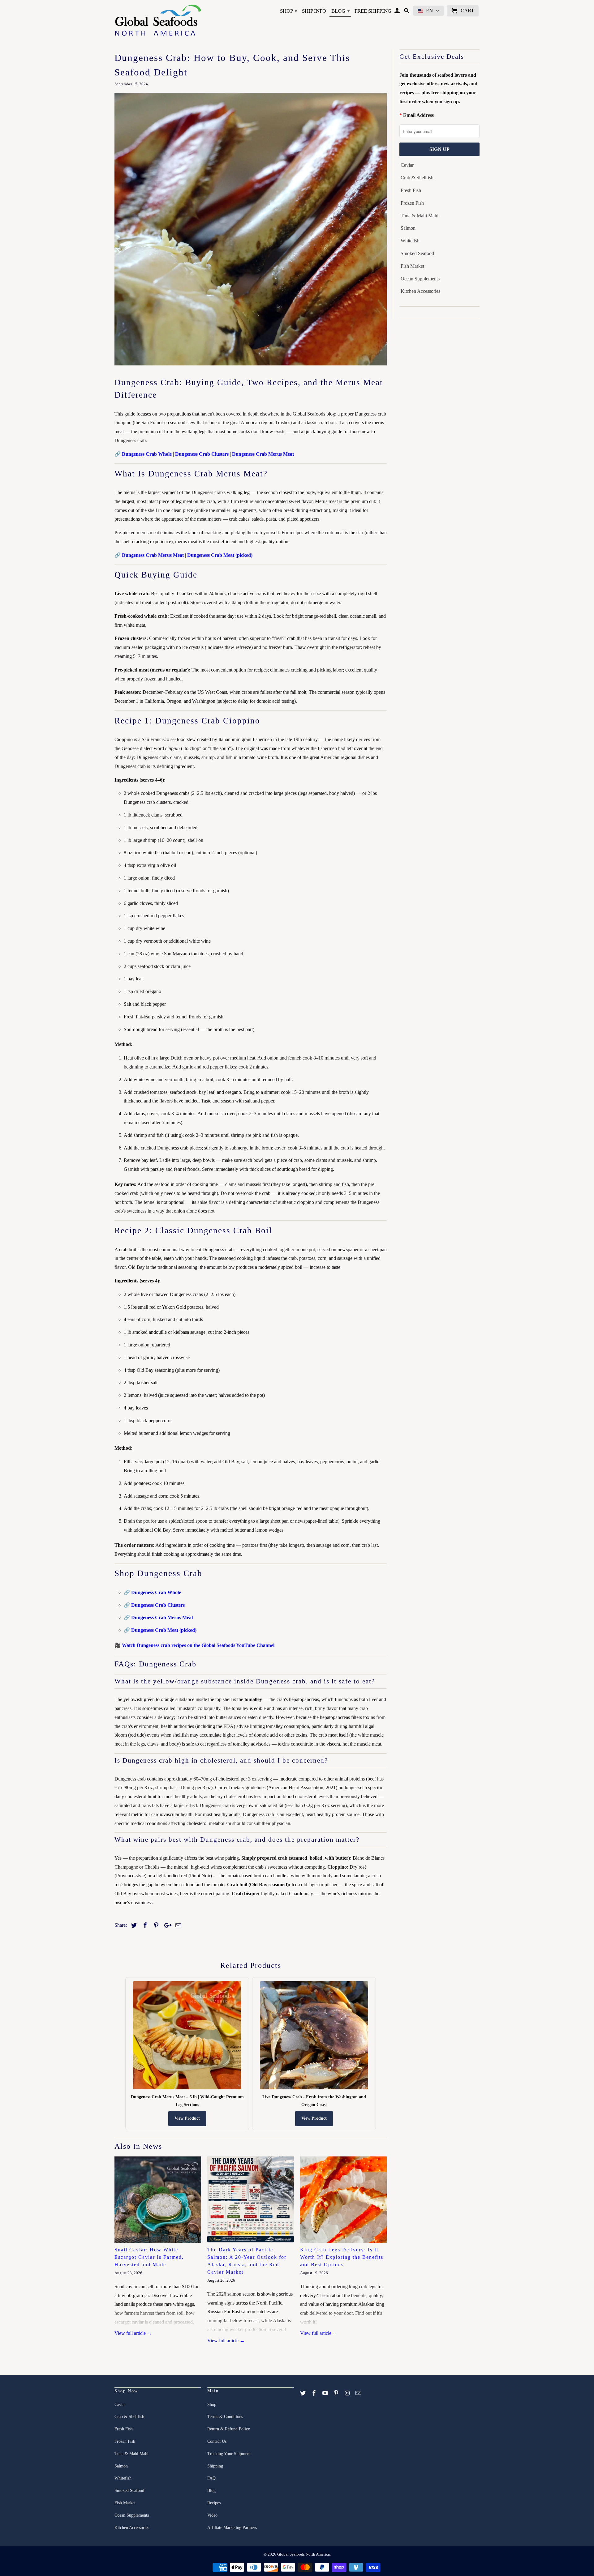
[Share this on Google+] (166, 1926)
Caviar (407, 165)
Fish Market (412, 266)
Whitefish (410, 241)
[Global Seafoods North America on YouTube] (326, 2393)
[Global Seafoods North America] (158, 21)
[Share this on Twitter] (133, 1926)
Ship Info (314, 11)
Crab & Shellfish (417, 178)
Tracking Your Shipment (229, 2454)
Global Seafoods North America (303, 2554)
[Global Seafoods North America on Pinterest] (337, 2393)
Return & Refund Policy (229, 2429)
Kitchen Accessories (420, 291)
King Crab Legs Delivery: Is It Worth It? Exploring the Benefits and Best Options (342, 2257)
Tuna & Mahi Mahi (420, 216)
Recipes (214, 2503)
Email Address (418, 115)
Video (212, 2515)
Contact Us (217, 2441)
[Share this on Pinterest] (155, 1926)
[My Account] (398, 12)
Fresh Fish (411, 190)
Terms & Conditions (225, 2417)
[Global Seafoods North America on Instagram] (348, 2393)
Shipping (215, 2466)
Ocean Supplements (420, 279)
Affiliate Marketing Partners (232, 2528)
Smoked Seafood (417, 253)
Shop (289, 11)
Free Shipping (373, 11)
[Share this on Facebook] (144, 1926)
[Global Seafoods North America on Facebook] (315, 2393)
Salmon (408, 228)
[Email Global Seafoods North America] (359, 2393)
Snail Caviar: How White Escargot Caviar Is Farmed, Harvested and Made (149, 2257)
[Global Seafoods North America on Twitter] (303, 2393)
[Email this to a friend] (177, 1926)
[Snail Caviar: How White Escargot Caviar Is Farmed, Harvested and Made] (158, 2200)
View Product (187, 2118)
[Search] (407, 12)
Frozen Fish (412, 203)
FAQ (211, 2478)
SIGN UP (439, 149)
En (429, 11)
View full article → (133, 2333)
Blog (341, 11)
